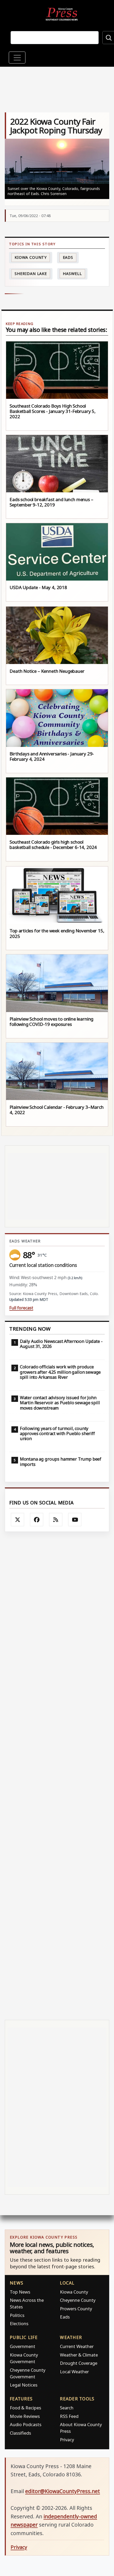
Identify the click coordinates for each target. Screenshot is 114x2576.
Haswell (72, 274)
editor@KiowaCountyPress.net (63, 2491)
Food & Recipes (25, 2408)
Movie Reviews (25, 2416)
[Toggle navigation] (17, 58)
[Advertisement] (57, 1776)
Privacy (67, 2440)
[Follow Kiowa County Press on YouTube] (75, 1520)
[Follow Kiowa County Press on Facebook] (37, 1520)
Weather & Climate (79, 2355)
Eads (68, 257)
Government (23, 2346)
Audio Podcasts (26, 2424)
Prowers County (76, 2309)
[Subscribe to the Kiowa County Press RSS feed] (56, 1520)
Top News (20, 2292)
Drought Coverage (79, 2363)
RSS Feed (69, 2416)
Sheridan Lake (31, 274)
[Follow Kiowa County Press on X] (17, 1520)
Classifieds (20, 2433)
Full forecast (21, 1308)
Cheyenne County (78, 2300)
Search (67, 2408)
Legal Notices (24, 2385)
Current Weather (77, 2346)
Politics (17, 2315)
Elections (19, 2323)
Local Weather (74, 2372)
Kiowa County (31, 257)
